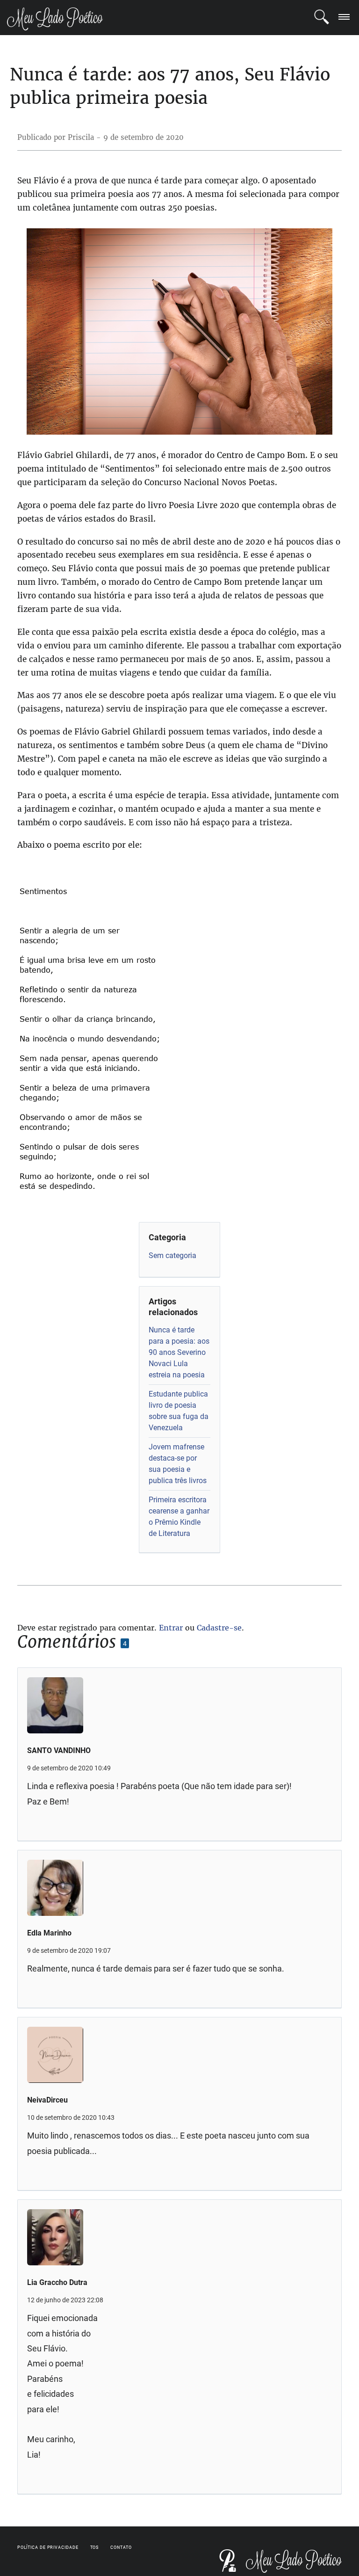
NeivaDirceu (47, 2100)
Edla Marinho (49, 1933)
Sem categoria (172, 1255)
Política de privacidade (48, 2547)
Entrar (171, 1628)
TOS (95, 2547)
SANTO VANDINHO (59, 1750)
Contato (121, 2547)
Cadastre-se (219, 1628)
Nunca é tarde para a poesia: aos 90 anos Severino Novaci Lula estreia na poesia (179, 1352)
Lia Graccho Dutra (57, 2282)
